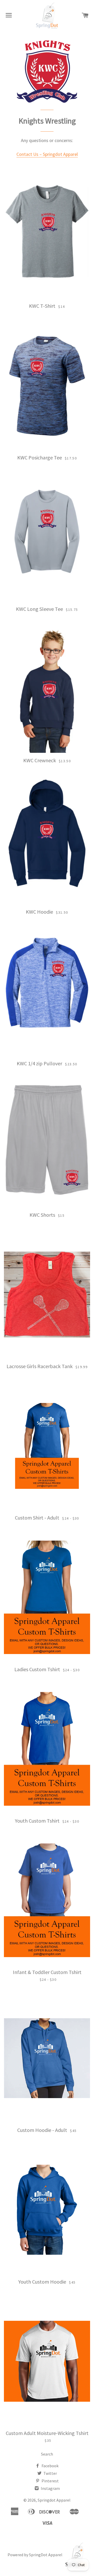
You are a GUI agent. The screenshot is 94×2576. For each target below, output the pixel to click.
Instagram (50, 2488)
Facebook (50, 2466)
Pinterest (50, 2481)
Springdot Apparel (54, 2500)
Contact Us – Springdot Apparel (47, 154)
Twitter (50, 2473)
